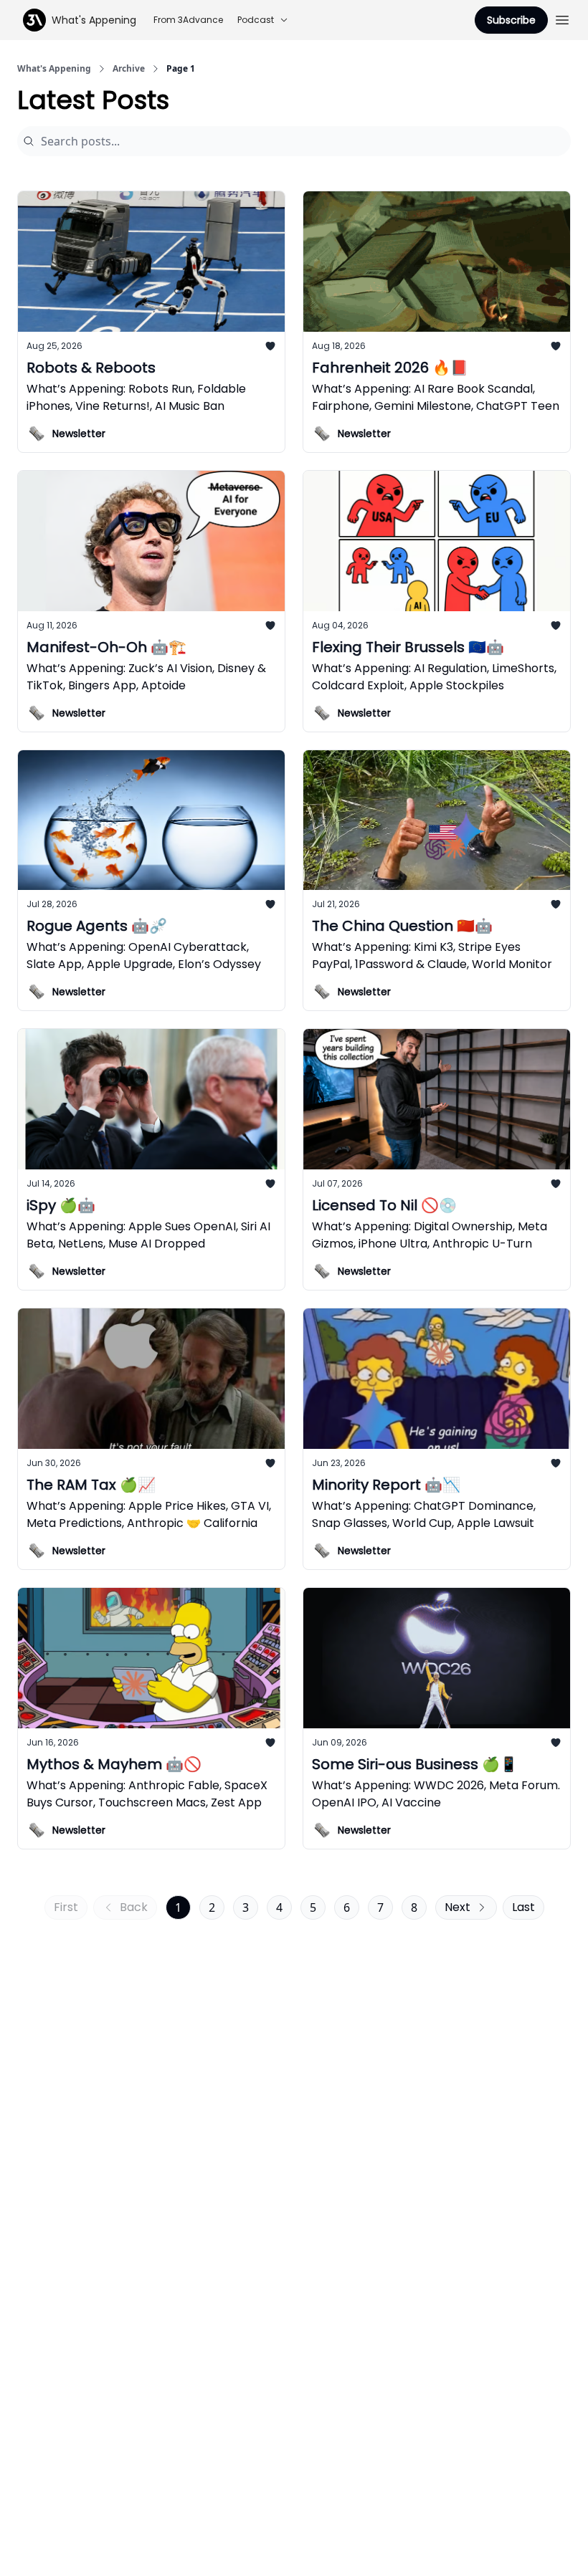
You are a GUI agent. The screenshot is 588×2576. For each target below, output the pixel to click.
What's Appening (54, 69)
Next (457, 1907)
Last (523, 1907)
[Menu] (562, 18)
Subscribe (511, 20)
